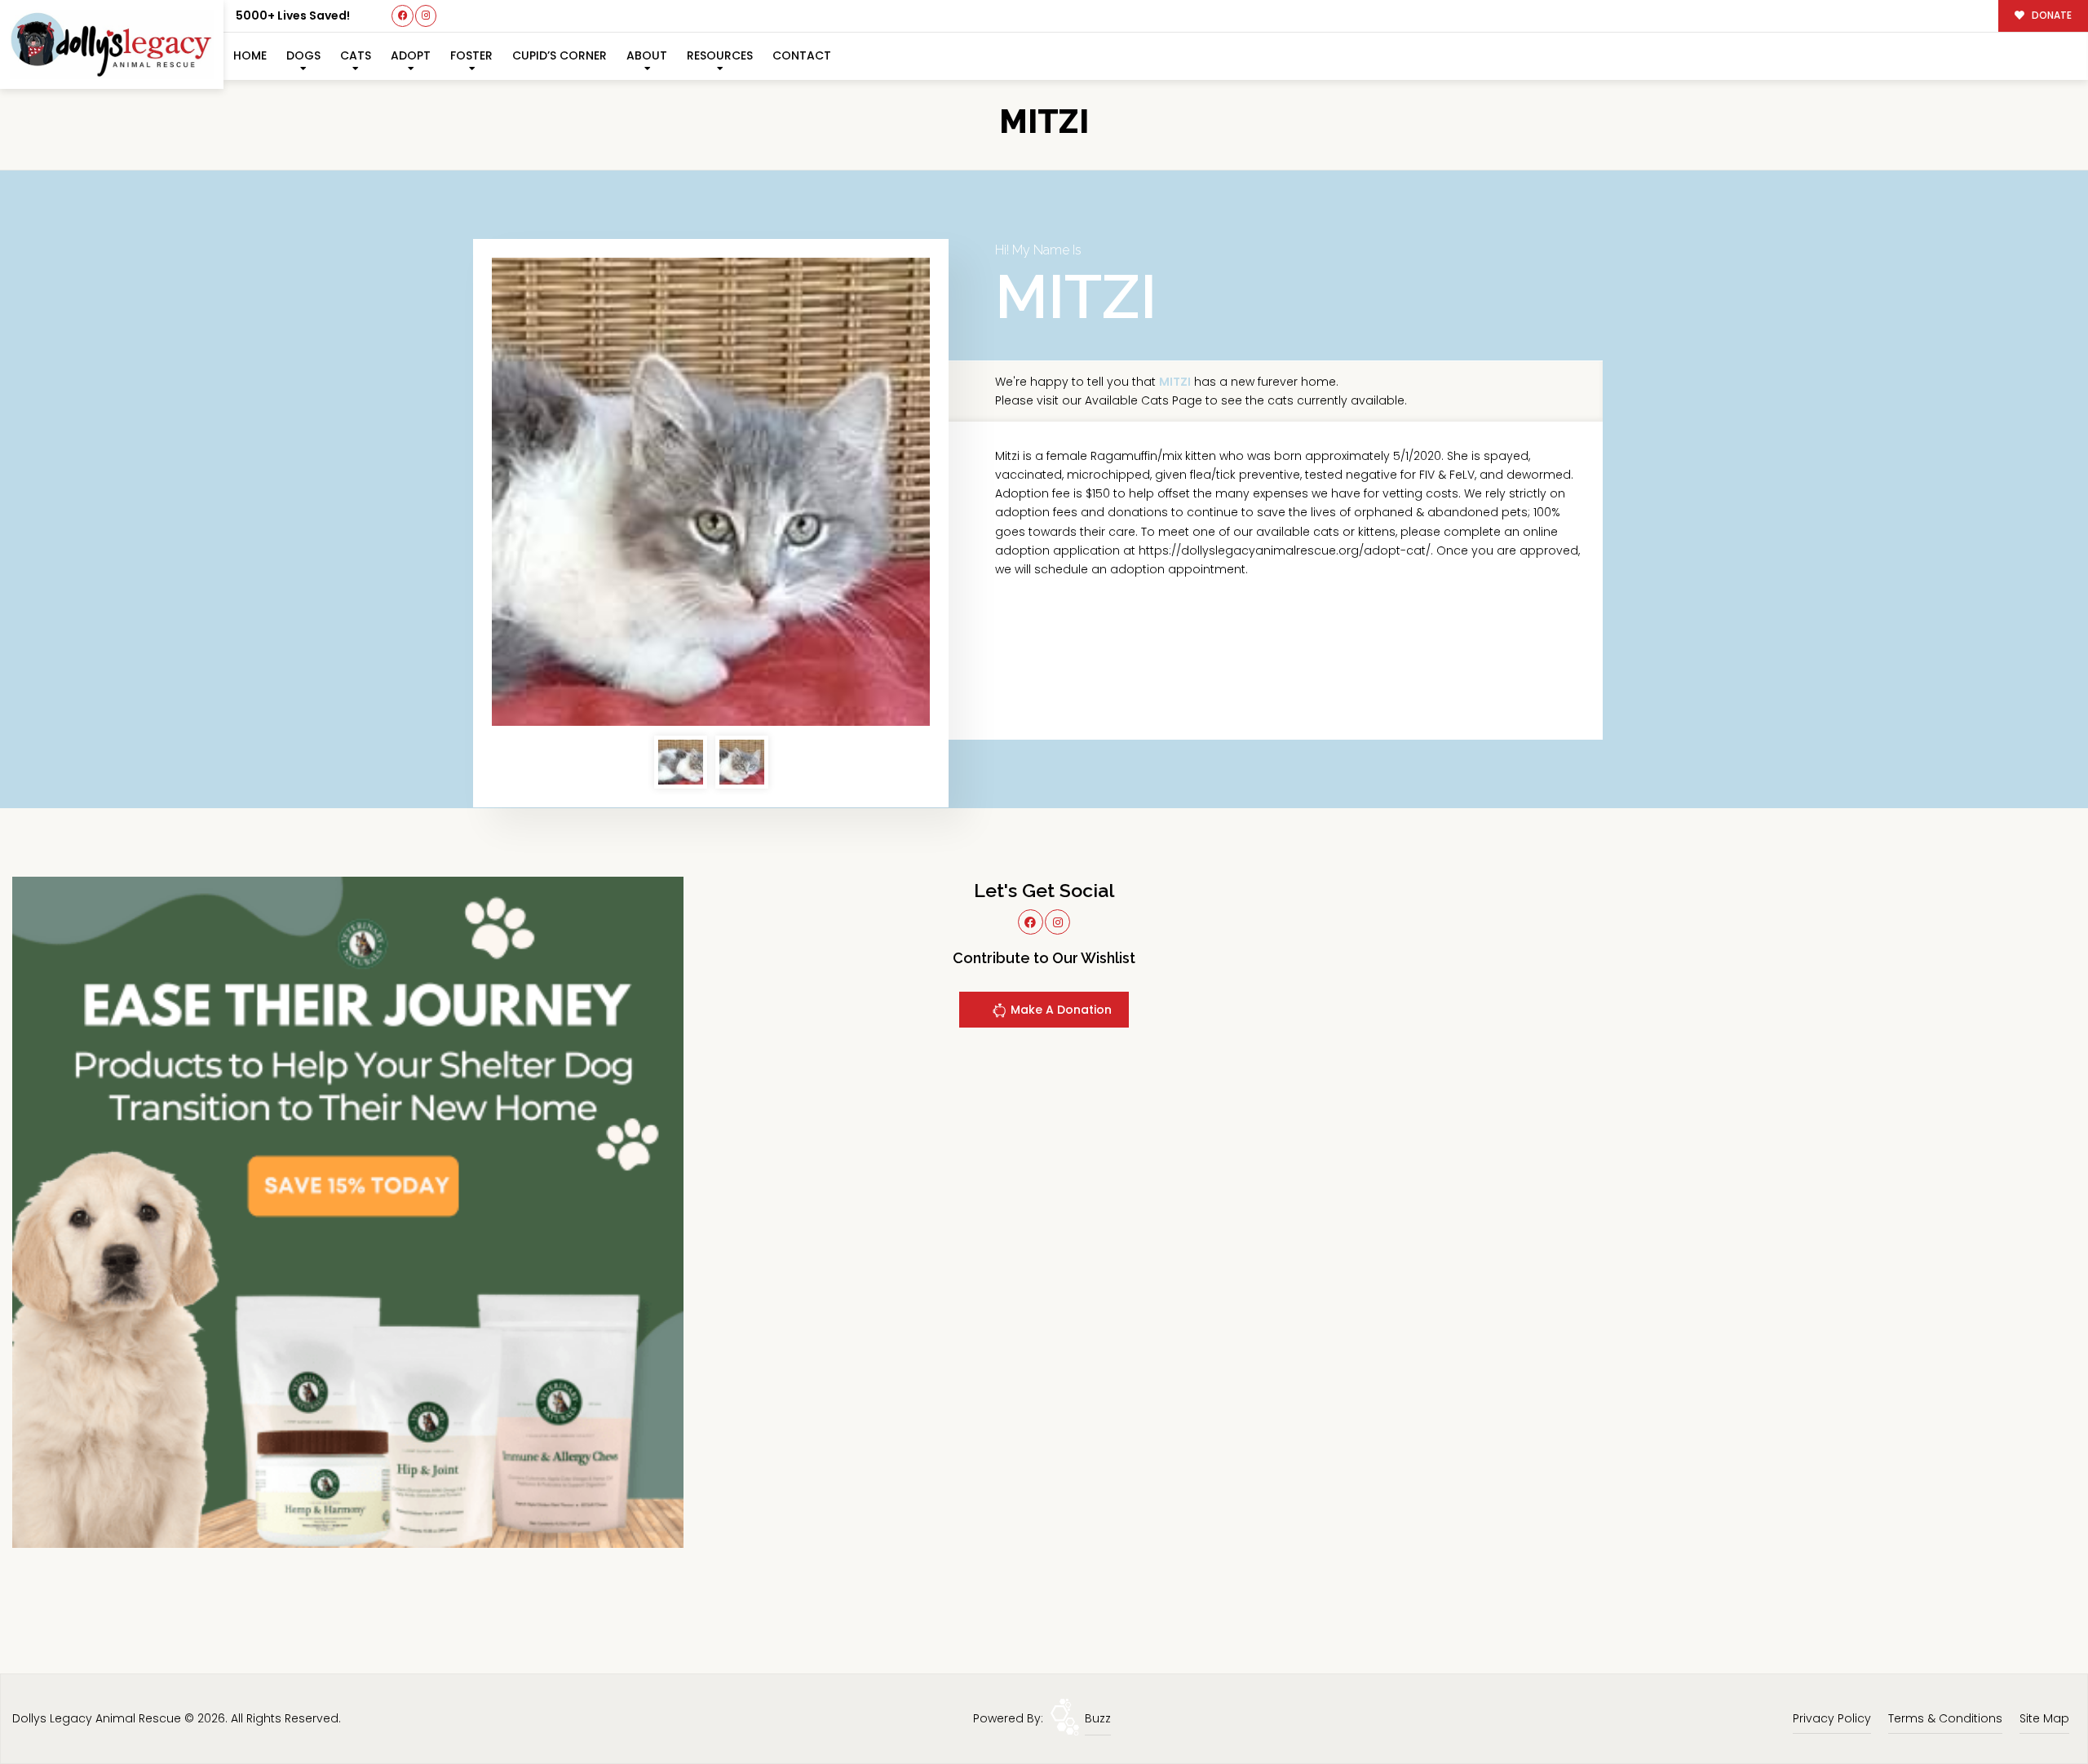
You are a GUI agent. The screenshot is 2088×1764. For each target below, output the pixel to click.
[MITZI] (711, 492)
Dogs (303, 55)
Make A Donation (1059, 1010)
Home (250, 55)
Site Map (2044, 1718)
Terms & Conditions (1945, 1718)
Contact (802, 55)
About (647, 55)
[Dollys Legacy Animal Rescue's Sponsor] (348, 1211)
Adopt (411, 55)
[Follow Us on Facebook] (403, 16)
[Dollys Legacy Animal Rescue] (112, 44)
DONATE (2050, 15)
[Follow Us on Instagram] (426, 16)
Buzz (1098, 1718)
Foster (471, 55)
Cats (356, 55)
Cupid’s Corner (560, 55)
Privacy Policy (1832, 1718)
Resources (720, 55)
